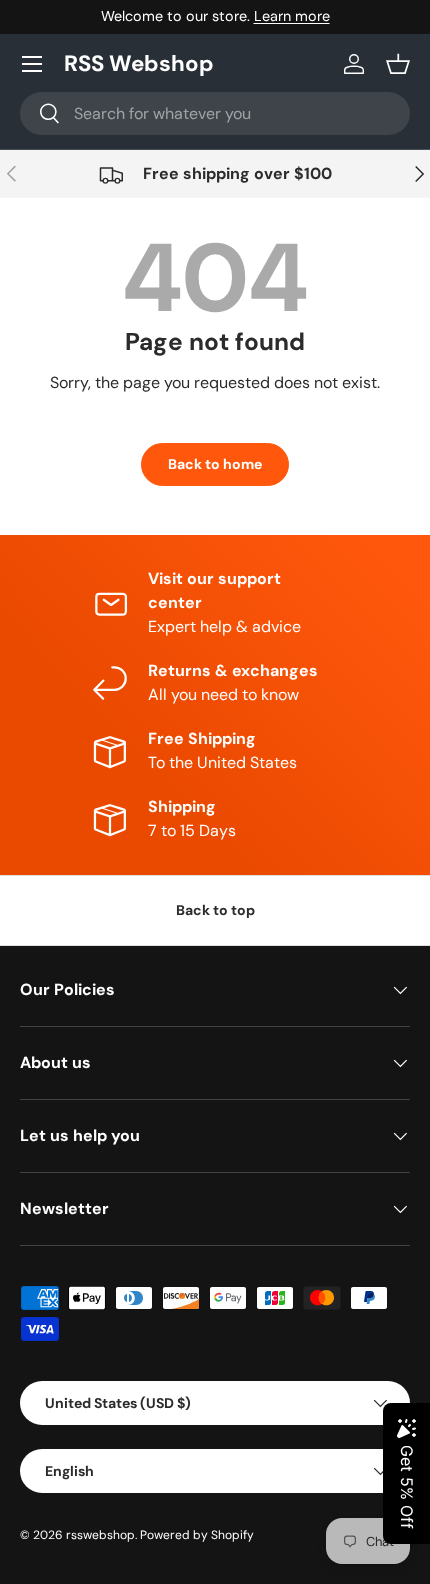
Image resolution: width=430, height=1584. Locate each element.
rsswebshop (100, 1535)
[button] (398, 64)
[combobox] (215, 113)
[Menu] (32, 64)
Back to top (215, 910)
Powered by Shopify (197, 1535)
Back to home (215, 464)
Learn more (292, 16)
